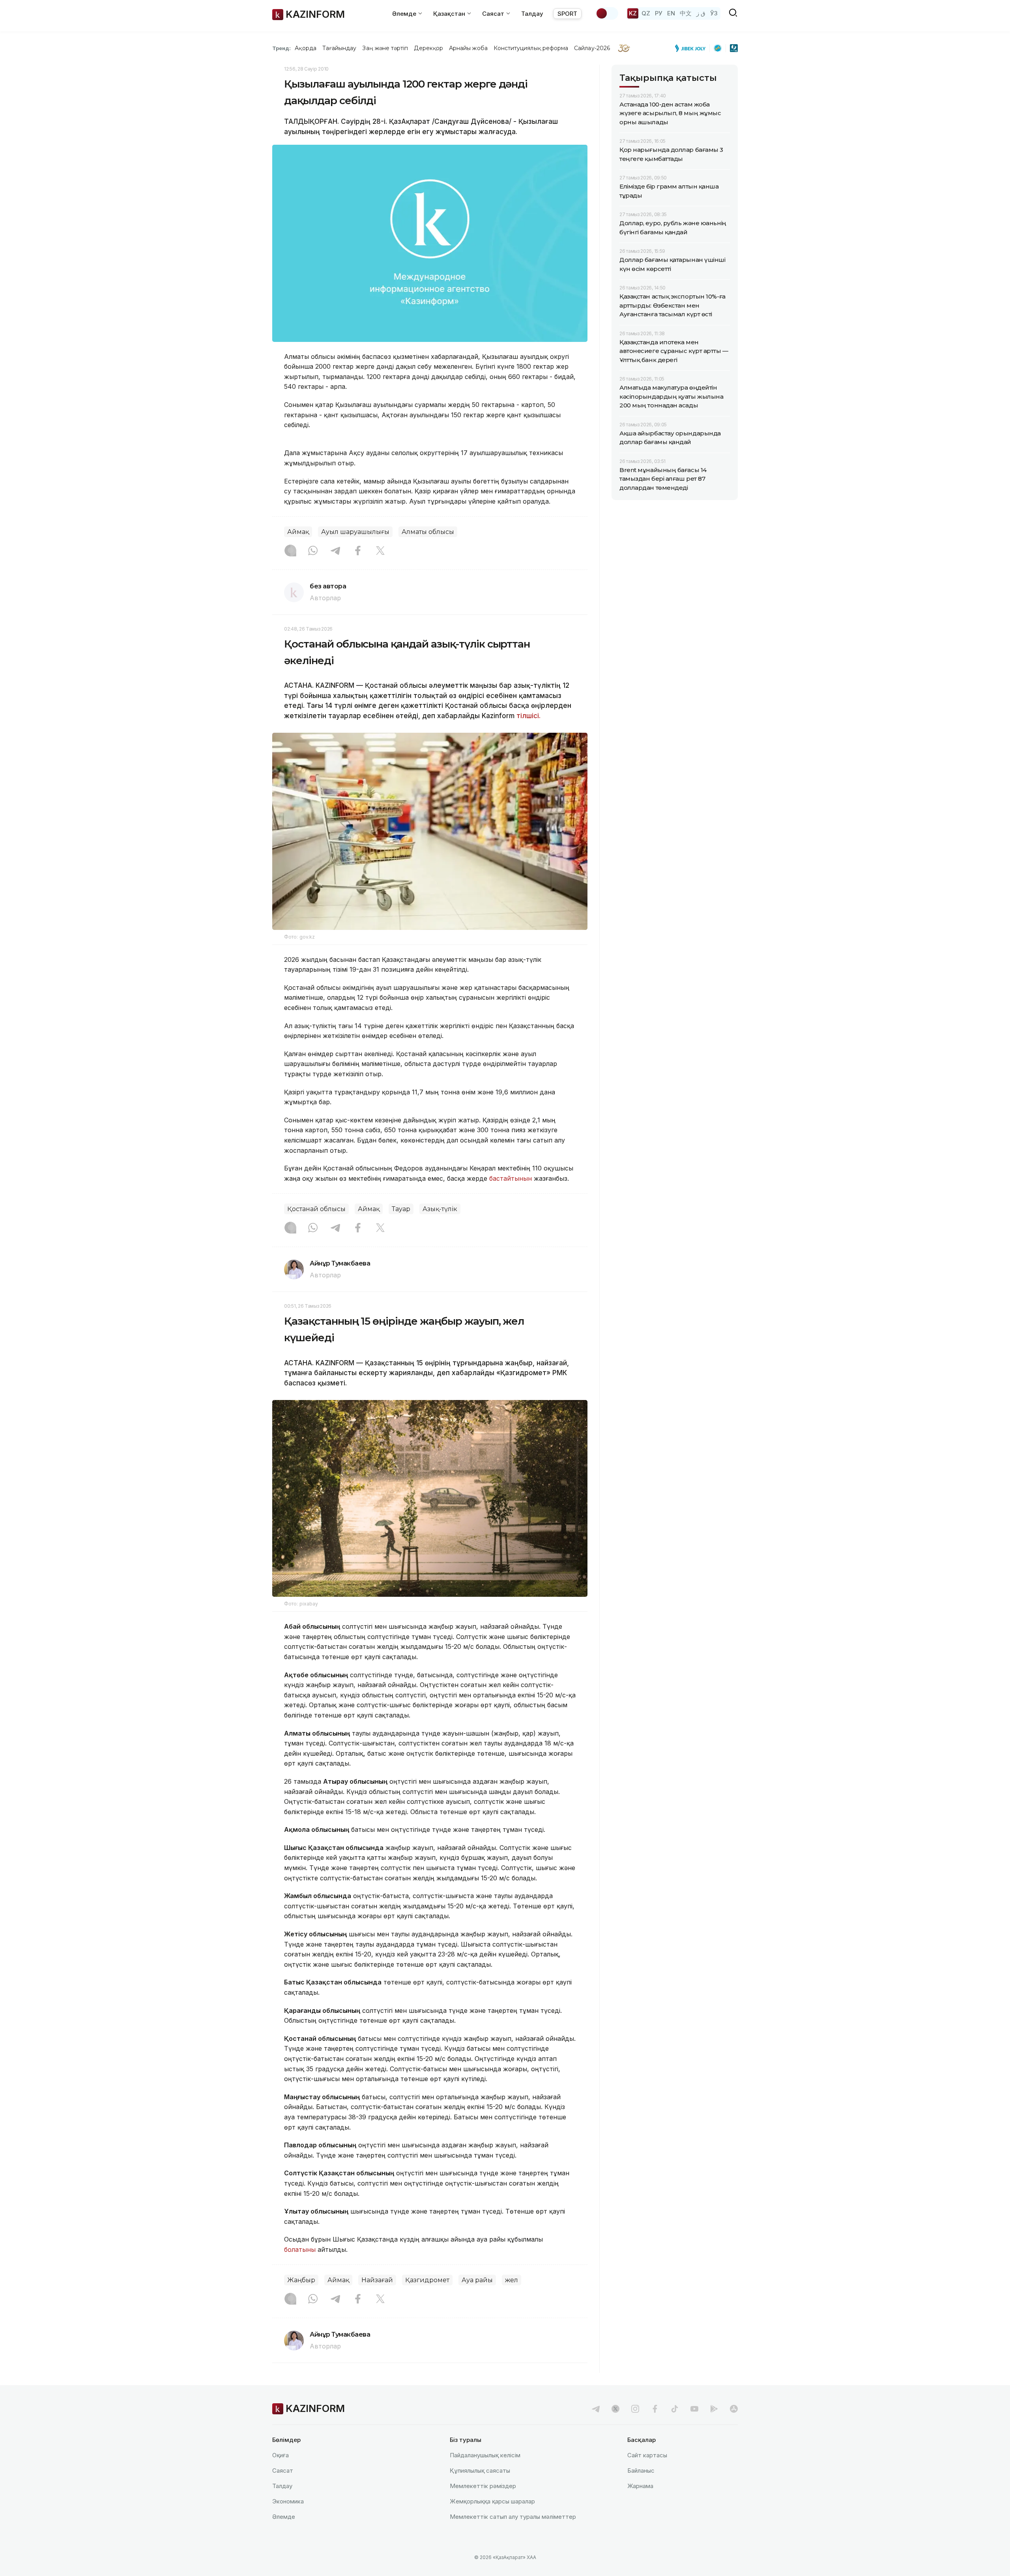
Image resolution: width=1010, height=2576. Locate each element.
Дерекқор (428, 48)
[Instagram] (290, 551)
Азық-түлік (440, 1209)
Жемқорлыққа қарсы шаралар (492, 2501)
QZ (646, 13)
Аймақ (298, 532)
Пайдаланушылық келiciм (485, 2455)
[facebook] (655, 2409)
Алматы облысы (428, 532)
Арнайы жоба (468, 48)
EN (671, 13)
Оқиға (281, 2455)
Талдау (532, 14)
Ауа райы (477, 2280)
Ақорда (305, 48)
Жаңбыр (301, 2280)
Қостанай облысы (316, 1209)
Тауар (401, 1209)
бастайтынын (511, 1178)
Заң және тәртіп (385, 48)
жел (512, 2280)
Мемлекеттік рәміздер (483, 2486)
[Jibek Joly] (692, 48)
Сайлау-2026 (592, 48)
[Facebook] (358, 551)
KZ (633, 13)
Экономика (288, 2501)
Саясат (283, 2471)
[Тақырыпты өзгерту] (607, 13)
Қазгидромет (427, 2280)
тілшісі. (528, 716)
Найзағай (377, 2280)
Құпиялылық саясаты (480, 2471)
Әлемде (284, 2517)
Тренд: (281, 48)
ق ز (701, 13)
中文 (686, 13)
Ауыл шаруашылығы (355, 532)
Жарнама (640, 2486)
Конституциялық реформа (531, 48)
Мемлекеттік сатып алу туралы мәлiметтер (513, 2517)
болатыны (300, 2249)
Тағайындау (339, 48)
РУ (659, 13)
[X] (380, 551)
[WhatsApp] (313, 551)
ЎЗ (714, 13)
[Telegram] (335, 551)
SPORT (567, 14)
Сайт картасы (647, 2455)
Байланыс (641, 2471)
